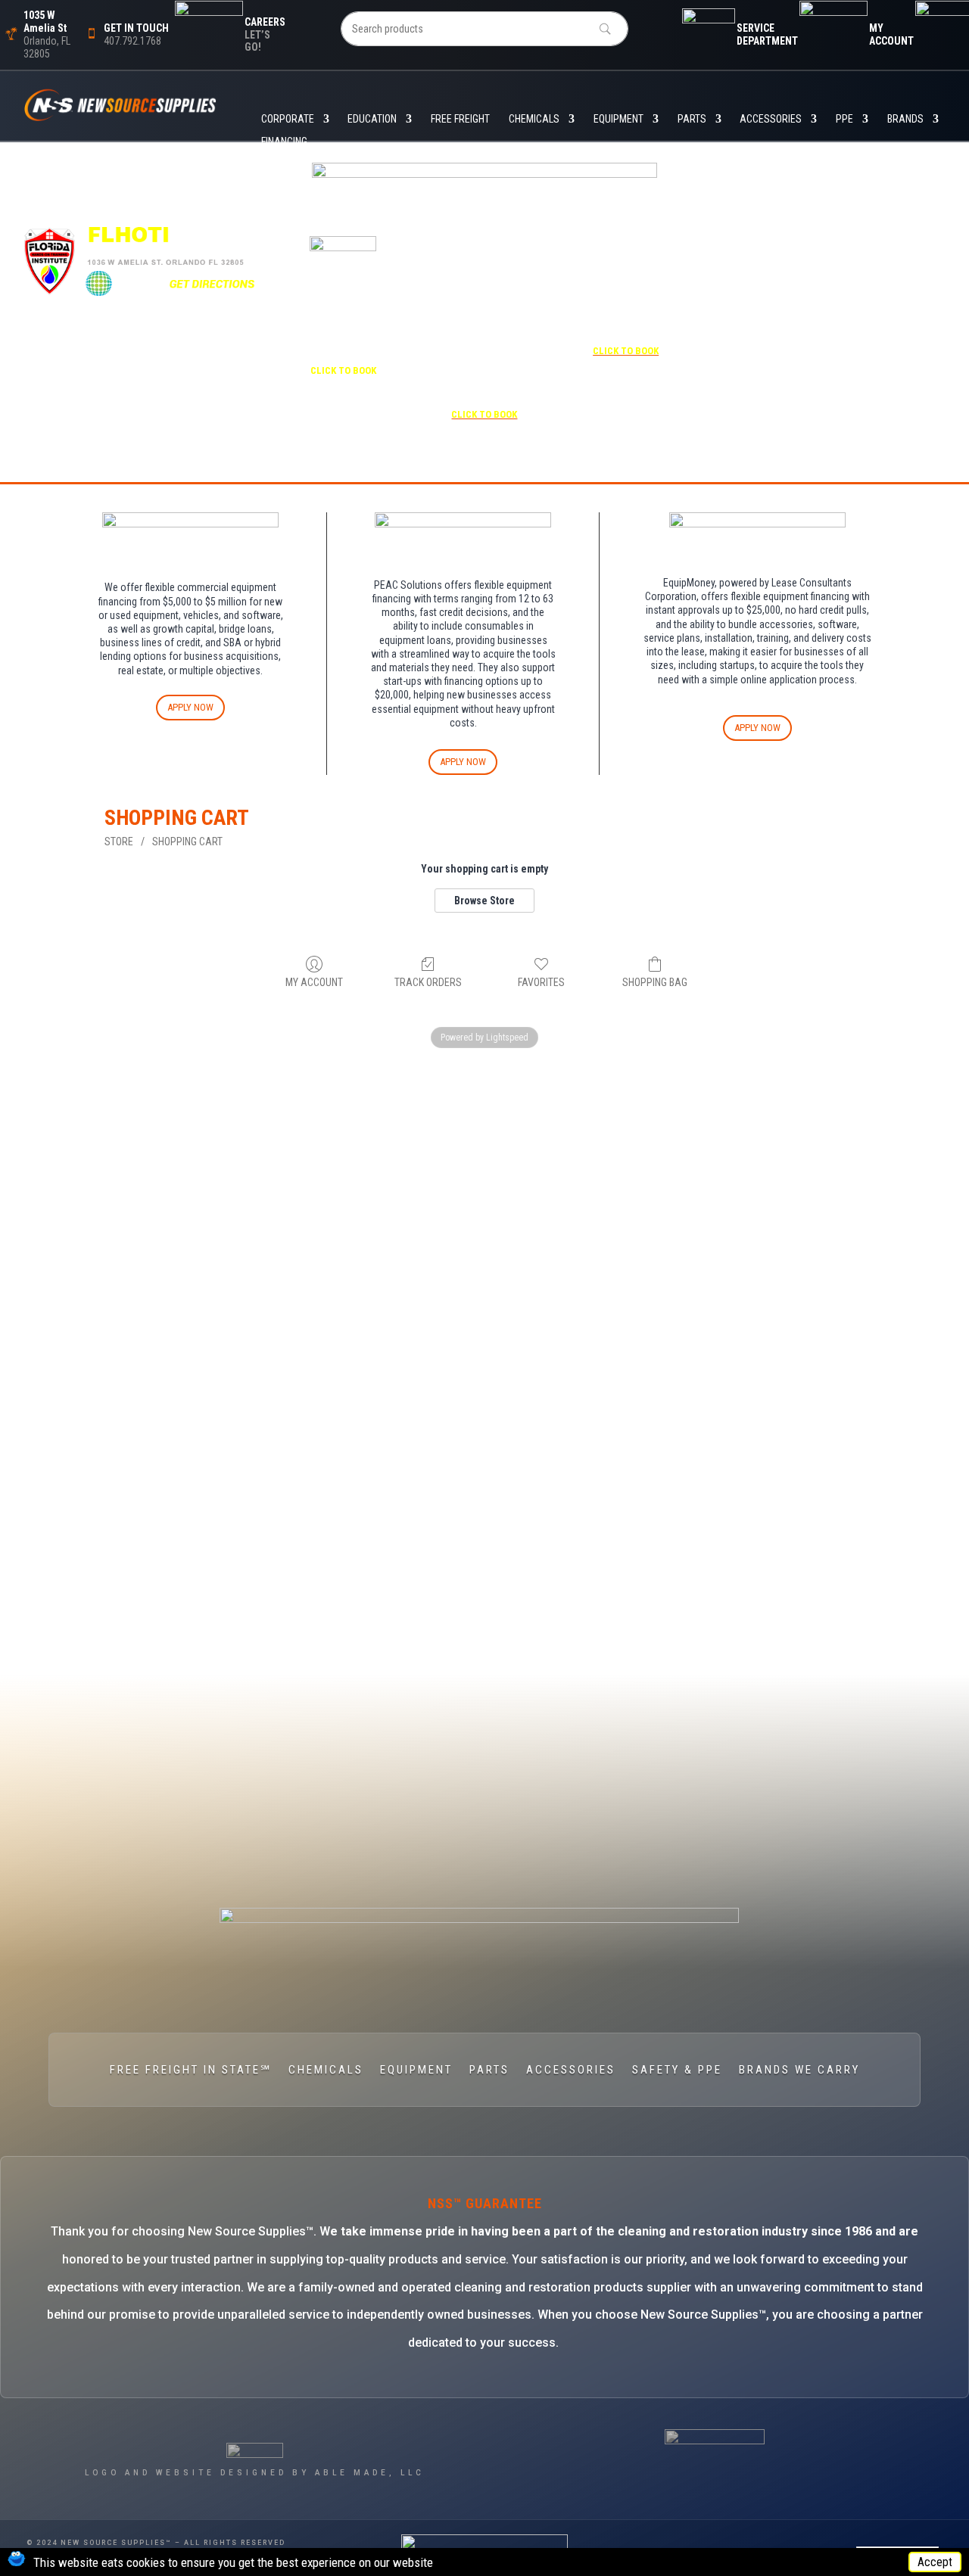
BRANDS (905, 119)
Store (119, 842)
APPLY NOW (190, 707)
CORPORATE (288, 119)
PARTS (692, 119)
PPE (844, 119)
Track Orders (428, 982)
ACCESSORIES (771, 119)
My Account (314, 982)
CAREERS (265, 22)
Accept (935, 2562)
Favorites (541, 982)
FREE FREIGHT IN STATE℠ (191, 2070)
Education (372, 119)
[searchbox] (484, 29)
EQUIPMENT (618, 119)
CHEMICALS (534, 119)
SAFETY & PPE (677, 2070)
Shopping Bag (655, 982)
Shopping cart (187, 842)
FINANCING (284, 142)
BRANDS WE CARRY (799, 2070)
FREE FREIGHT (460, 119)
